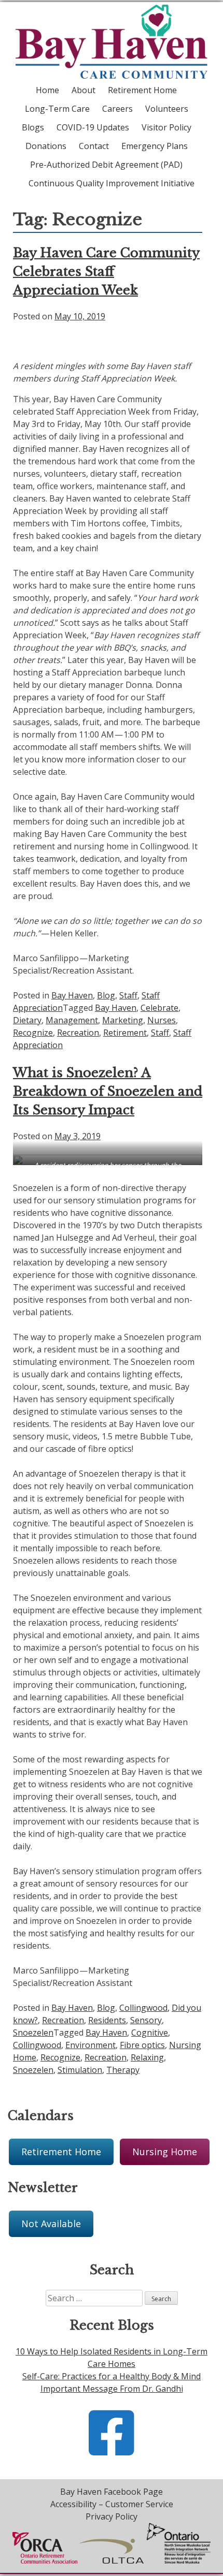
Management (72, 1020)
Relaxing (147, 2057)
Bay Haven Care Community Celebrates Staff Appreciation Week (106, 271)
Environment (90, 2045)
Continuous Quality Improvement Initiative (112, 183)
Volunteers (167, 109)
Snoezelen (33, 2033)
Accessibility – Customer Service (112, 2504)
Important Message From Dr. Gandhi (112, 2389)
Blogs (33, 127)
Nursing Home (165, 2152)
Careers (117, 109)
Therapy (123, 2070)
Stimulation (80, 2070)
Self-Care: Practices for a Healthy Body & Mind (112, 2376)
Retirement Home (142, 90)
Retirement (125, 1033)
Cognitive (150, 2033)
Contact (94, 146)
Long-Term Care (57, 109)
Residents (107, 2020)
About (83, 90)
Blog (106, 995)
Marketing (123, 1020)
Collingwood (143, 2008)
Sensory (146, 2020)
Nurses (162, 1020)
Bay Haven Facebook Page (112, 2492)
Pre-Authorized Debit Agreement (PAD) (106, 165)
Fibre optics (142, 2045)
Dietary (27, 1020)
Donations (46, 146)
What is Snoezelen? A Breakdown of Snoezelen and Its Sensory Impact (108, 1091)
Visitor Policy (166, 127)
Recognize (33, 1033)
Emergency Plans (155, 146)
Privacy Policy (112, 2516)
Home (47, 90)
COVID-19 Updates (93, 127)
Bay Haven (72, 995)
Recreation (78, 1033)
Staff (128, 995)
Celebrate (159, 1008)
